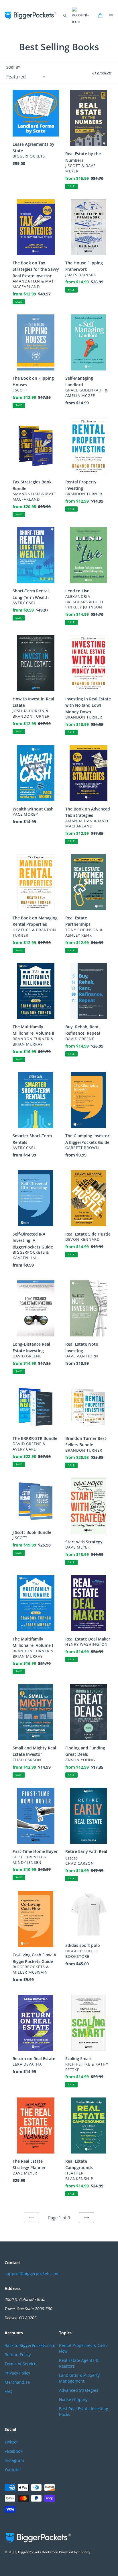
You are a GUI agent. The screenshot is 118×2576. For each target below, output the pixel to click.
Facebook (13, 2451)
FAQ (8, 2391)
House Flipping (73, 2399)
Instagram (14, 2460)
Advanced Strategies (79, 2390)
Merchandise (17, 2382)
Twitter (11, 2442)
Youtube (13, 2470)
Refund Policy (18, 2355)
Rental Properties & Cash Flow (83, 2348)
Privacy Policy (17, 2373)
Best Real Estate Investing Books (84, 2411)
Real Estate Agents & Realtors (79, 2363)
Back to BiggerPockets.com (30, 2345)
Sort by (13, 67)
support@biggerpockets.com (32, 2274)
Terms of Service (20, 2364)
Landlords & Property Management (79, 2378)
